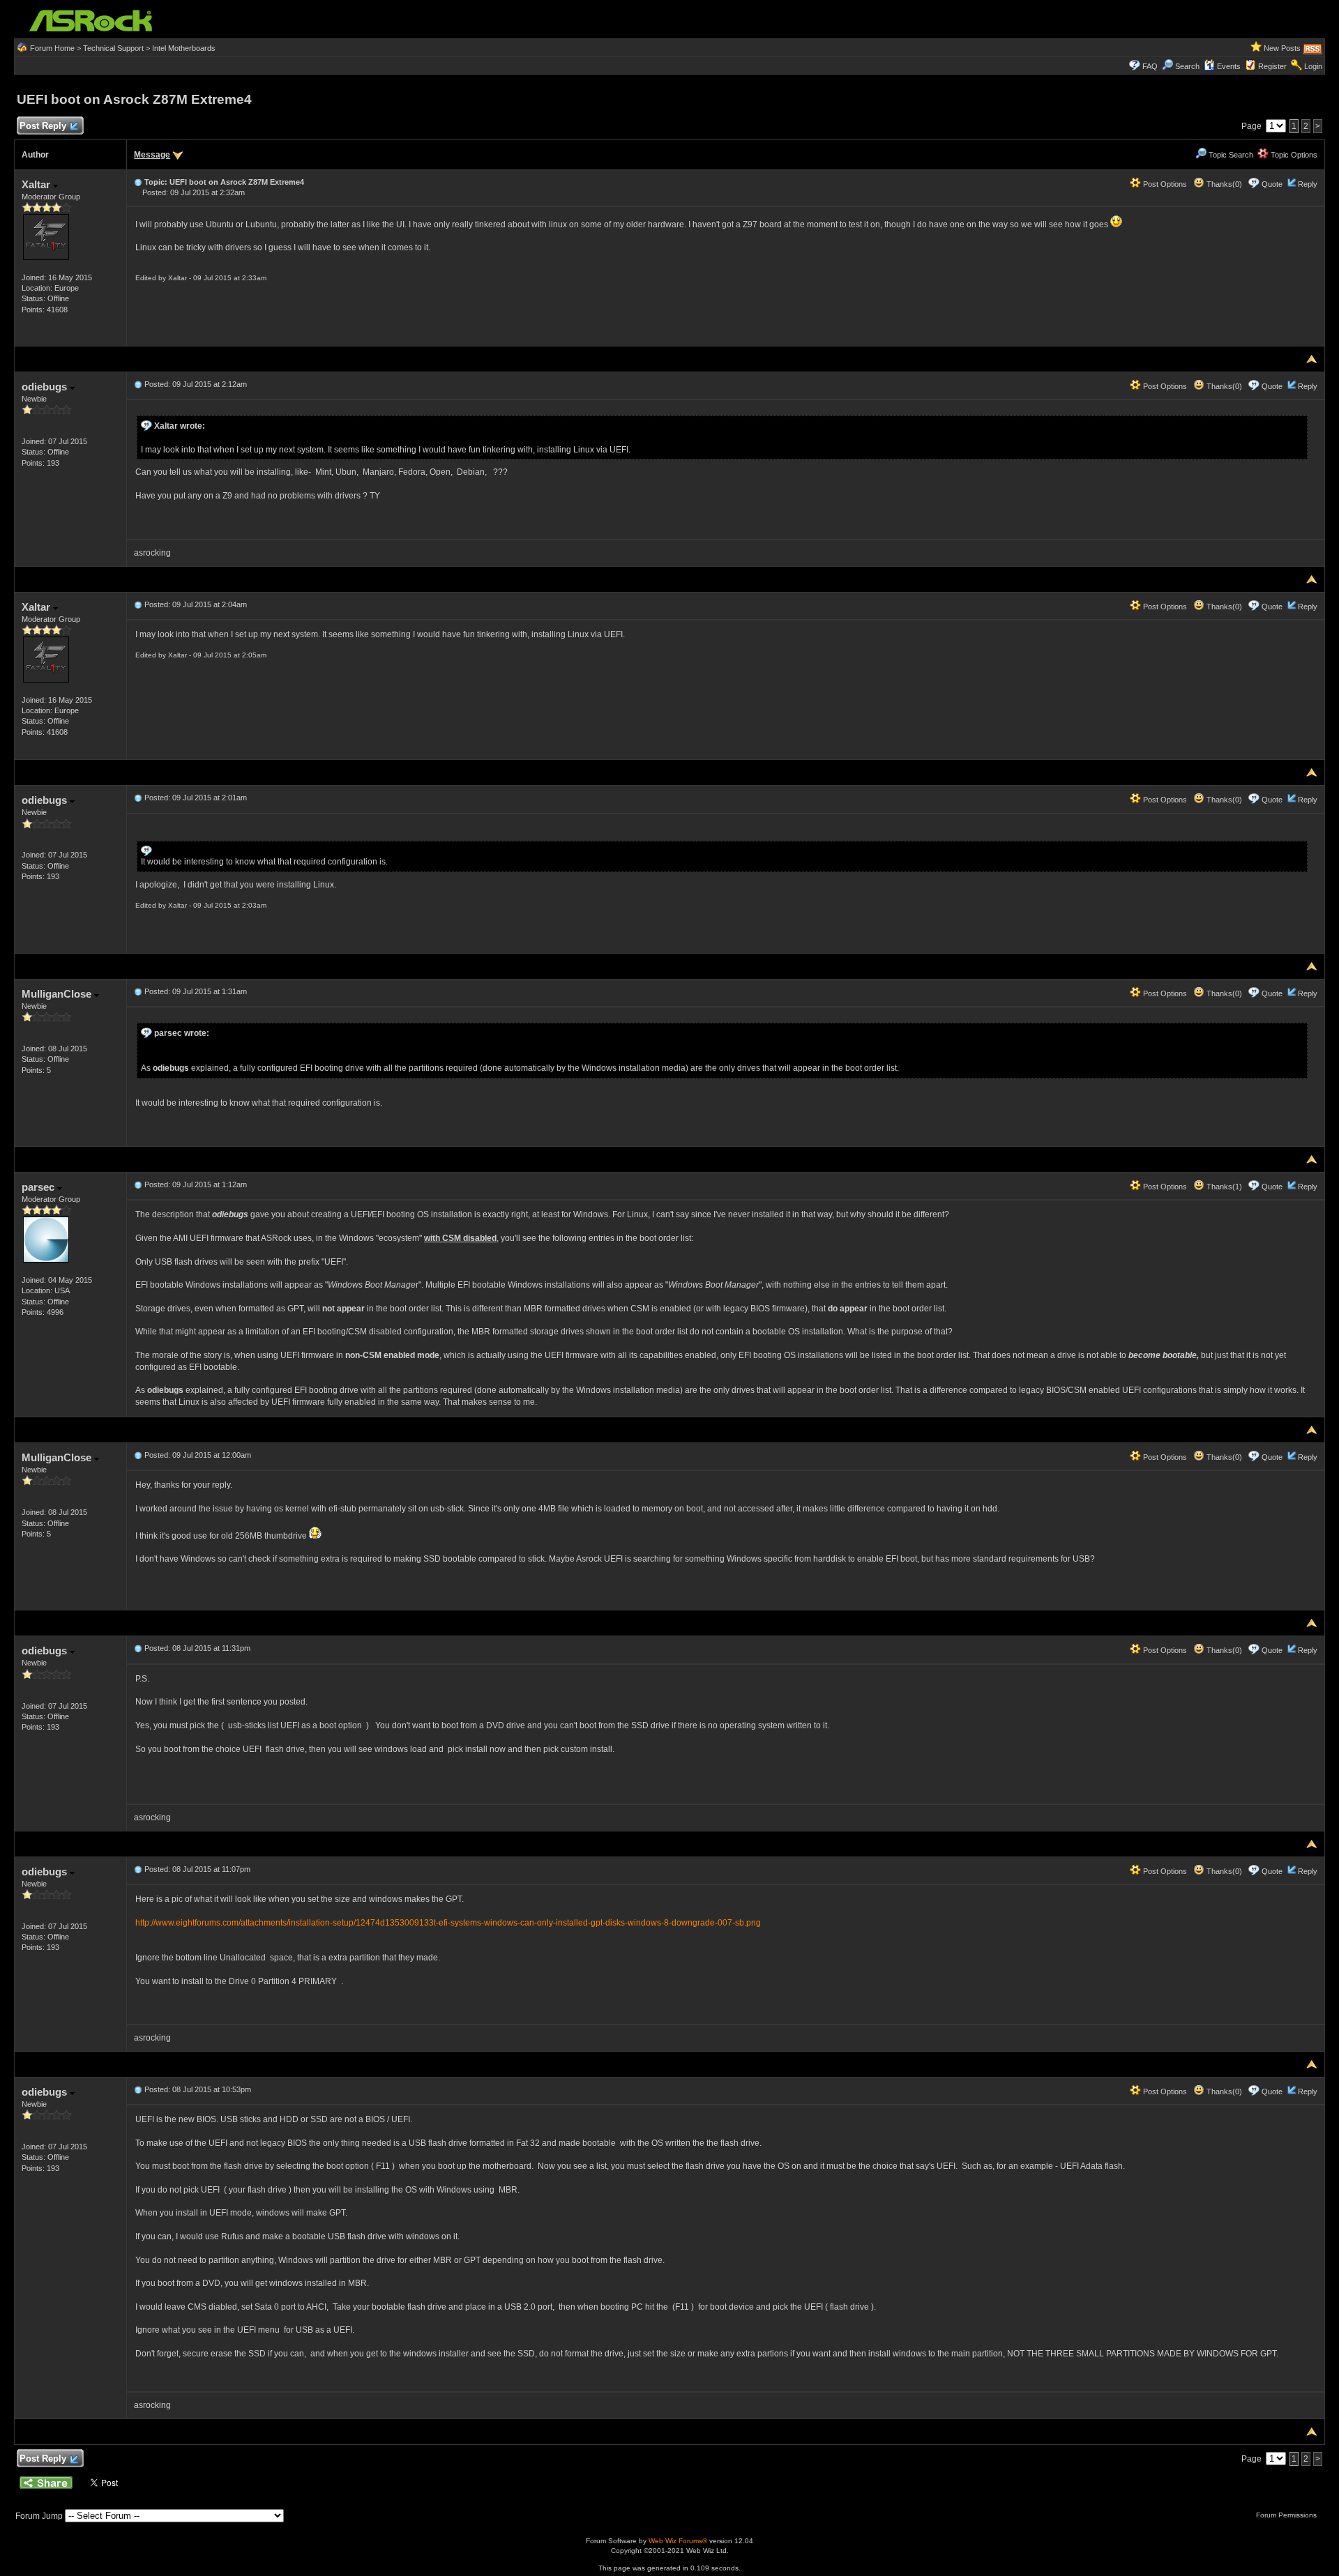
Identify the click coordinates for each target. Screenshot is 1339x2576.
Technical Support (113, 48)
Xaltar (37, 184)
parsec (39, 1187)
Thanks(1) (1223, 1187)
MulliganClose (58, 994)
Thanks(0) (1223, 184)
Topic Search (1230, 155)
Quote (1272, 184)
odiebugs (46, 387)
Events (1229, 66)
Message (152, 155)
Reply (1308, 184)
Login (1313, 66)
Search (1187, 66)
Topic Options (1293, 155)
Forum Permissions (1287, 2515)
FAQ (1150, 66)
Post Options (1164, 184)
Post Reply (43, 126)
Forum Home (52, 48)
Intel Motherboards (184, 48)
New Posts (1282, 48)
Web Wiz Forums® (678, 2541)
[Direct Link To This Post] (138, 182)
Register (1272, 66)
